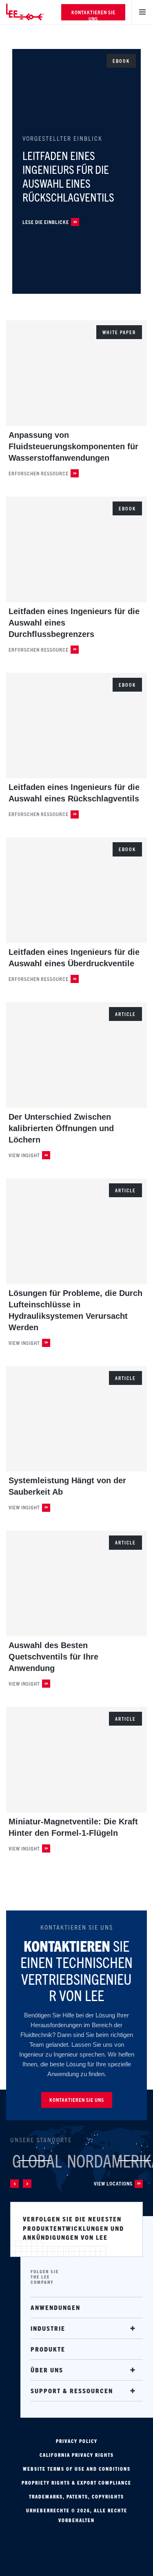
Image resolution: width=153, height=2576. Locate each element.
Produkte (48, 2349)
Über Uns (47, 2370)
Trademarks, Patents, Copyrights (76, 2496)
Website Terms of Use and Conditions (77, 2469)
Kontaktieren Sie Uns (93, 14)
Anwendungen (55, 2307)
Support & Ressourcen (72, 2391)
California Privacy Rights (77, 2455)
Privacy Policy (77, 2441)
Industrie (48, 2328)
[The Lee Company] (31, 12)
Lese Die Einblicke (46, 222)
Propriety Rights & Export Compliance (76, 2483)
